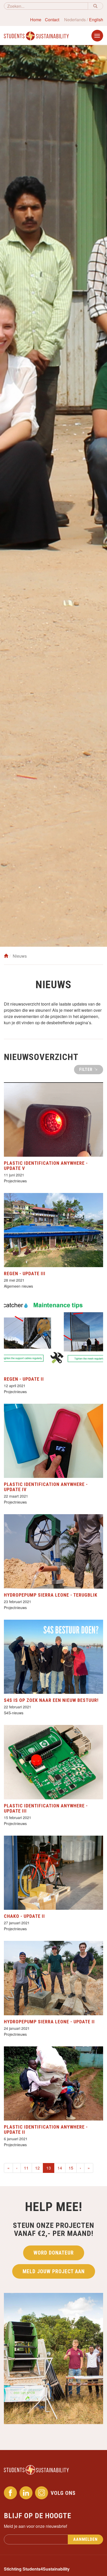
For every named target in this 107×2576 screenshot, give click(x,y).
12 (37, 2168)
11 (26, 2168)
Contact (52, 20)
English (96, 20)
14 (60, 2168)
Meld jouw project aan (54, 2271)
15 (71, 2168)
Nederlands (75, 20)
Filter (86, 1069)
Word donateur (54, 2253)
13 (50, 2168)
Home (36, 20)
